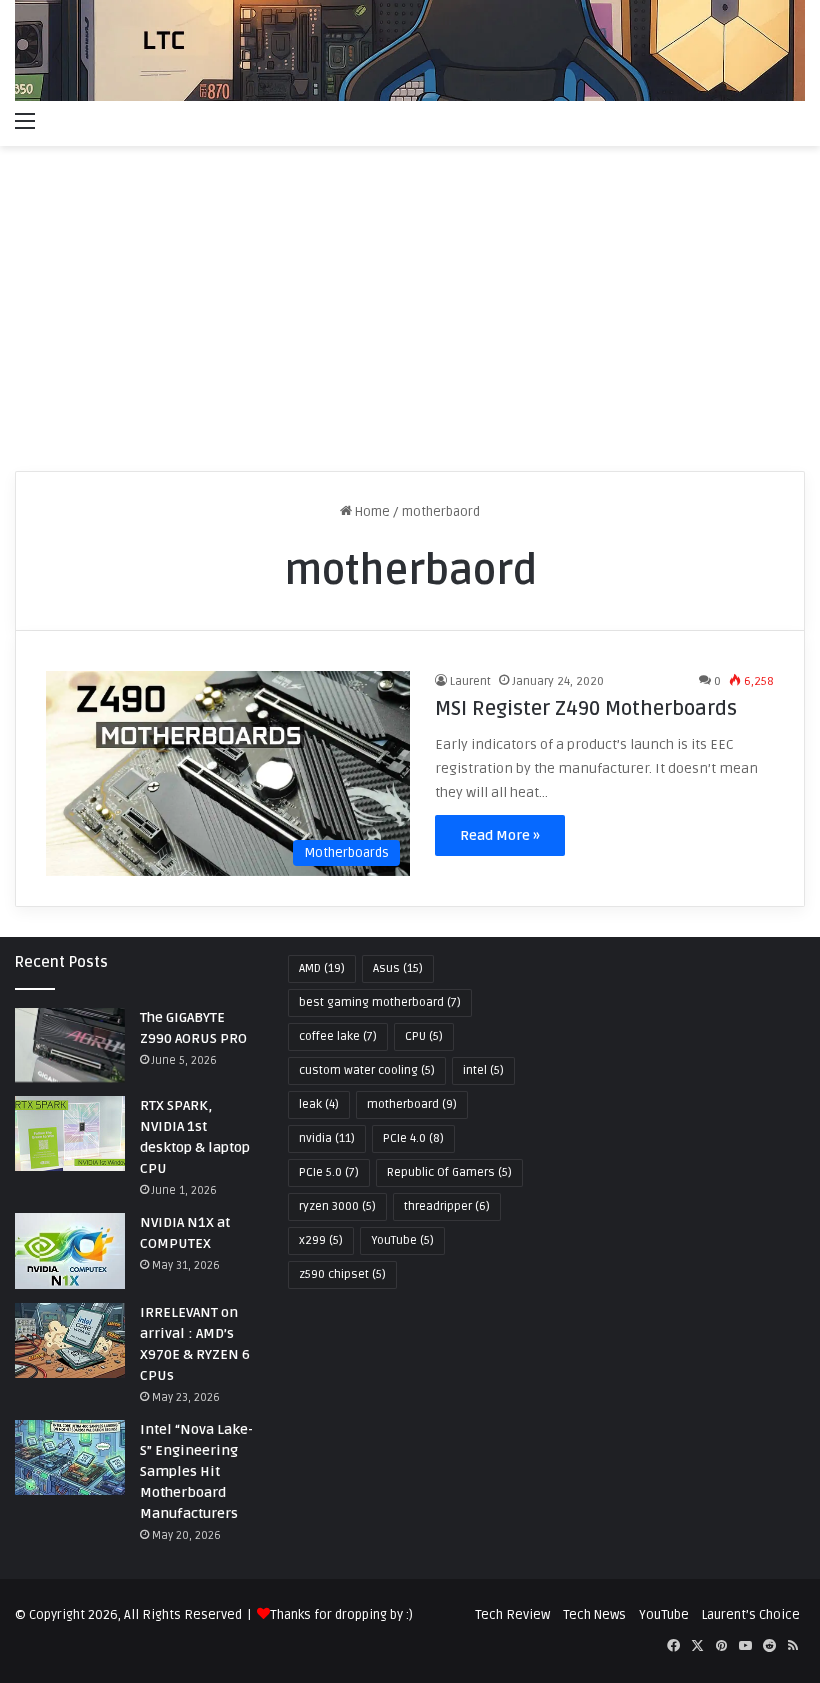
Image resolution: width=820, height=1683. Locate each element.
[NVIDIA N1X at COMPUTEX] (70, 1250)
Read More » (500, 835)
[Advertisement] (410, 316)
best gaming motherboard (380, 1002)
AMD (322, 968)
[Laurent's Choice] (410, 50)
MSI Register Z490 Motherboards (586, 709)
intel (483, 1070)
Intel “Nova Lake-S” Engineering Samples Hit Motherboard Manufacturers (196, 1471)
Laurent (470, 681)
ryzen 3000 (337, 1206)
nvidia (327, 1138)
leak (319, 1104)
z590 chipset (342, 1274)
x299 (321, 1240)
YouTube (402, 1240)
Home (371, 512)
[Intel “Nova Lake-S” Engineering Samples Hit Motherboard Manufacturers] (70, 1457)
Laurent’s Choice (751, 1615)
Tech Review (512, 1615)
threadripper (447, 1206)
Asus (398, 968)
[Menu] (25, 121)
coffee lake (338, 1036)
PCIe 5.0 (329, 1172)
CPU (424, 1036)
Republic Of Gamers (449, 1172)
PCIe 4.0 (413, 1138)
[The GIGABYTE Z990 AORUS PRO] (70, 1045)
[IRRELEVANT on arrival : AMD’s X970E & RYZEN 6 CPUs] (70, 1340)
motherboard (412, 1104)
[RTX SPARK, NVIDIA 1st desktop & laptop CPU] (70, 1133)
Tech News (594, 1615)
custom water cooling (367, 1070)
